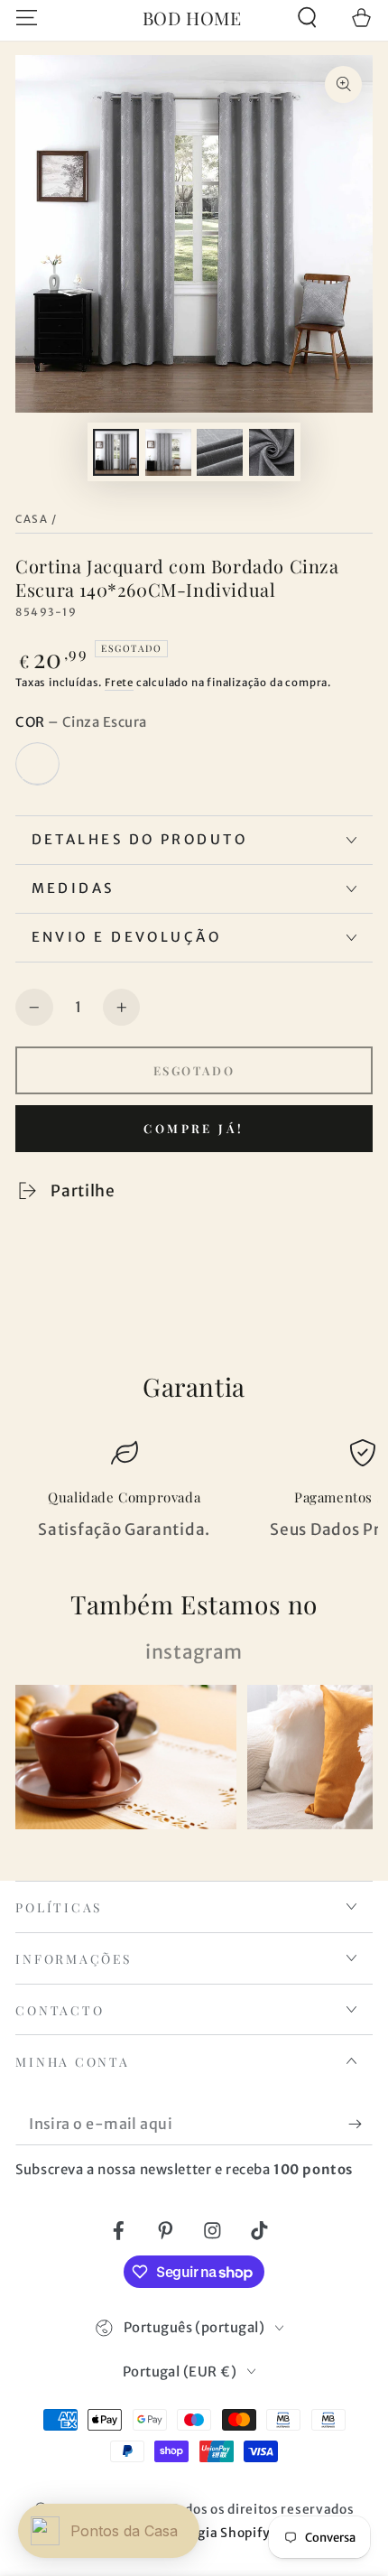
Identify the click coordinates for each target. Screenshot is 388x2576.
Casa (32, 519)
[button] (307, 18)
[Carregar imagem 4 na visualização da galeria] (272, 452)
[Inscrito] (360, 2124)
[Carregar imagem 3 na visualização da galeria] (220, 452)
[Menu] (27, 18)
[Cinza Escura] (37, 764)
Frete (119, 683)
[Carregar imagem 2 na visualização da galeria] (168, 452)
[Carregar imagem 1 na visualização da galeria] (116, 452)
